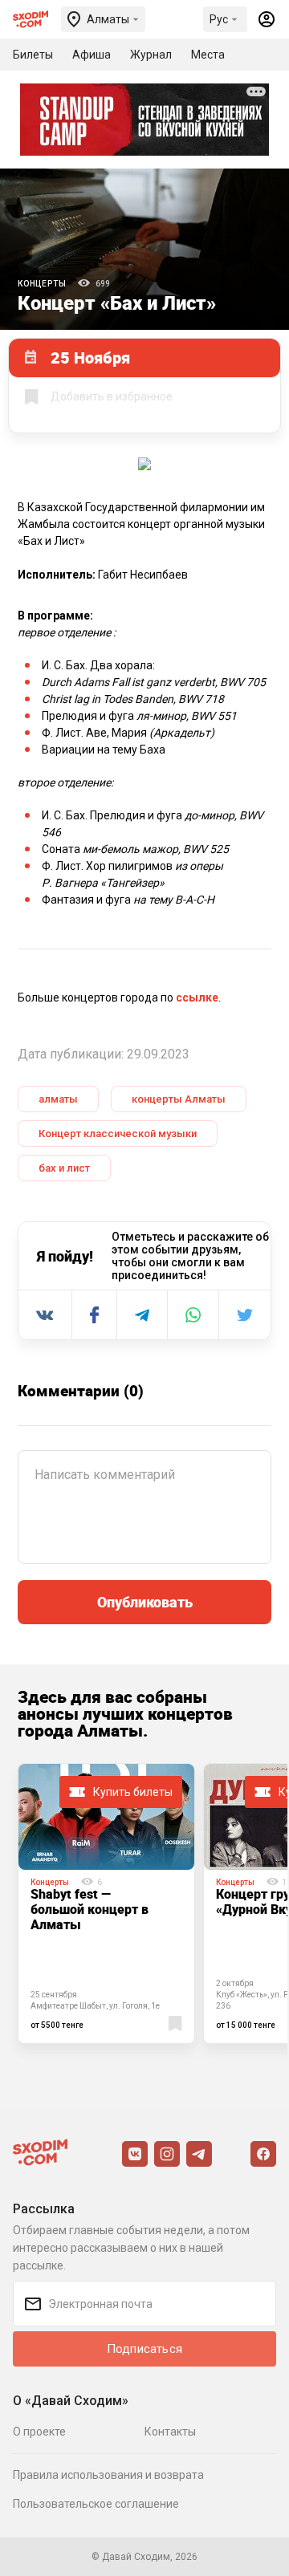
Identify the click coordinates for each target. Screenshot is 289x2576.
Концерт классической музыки (118, 1134)
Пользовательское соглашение (96, 2504)
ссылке (197, 997)
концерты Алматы (179, 1099)
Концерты (42, 284)
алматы (58, 1099)
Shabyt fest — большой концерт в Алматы (90, 1909)
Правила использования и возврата (108, 2475)
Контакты (170, 2432)
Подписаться (144, 2349)
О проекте (39, 2432)
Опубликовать (145, 1602)
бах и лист (64, 1168)
